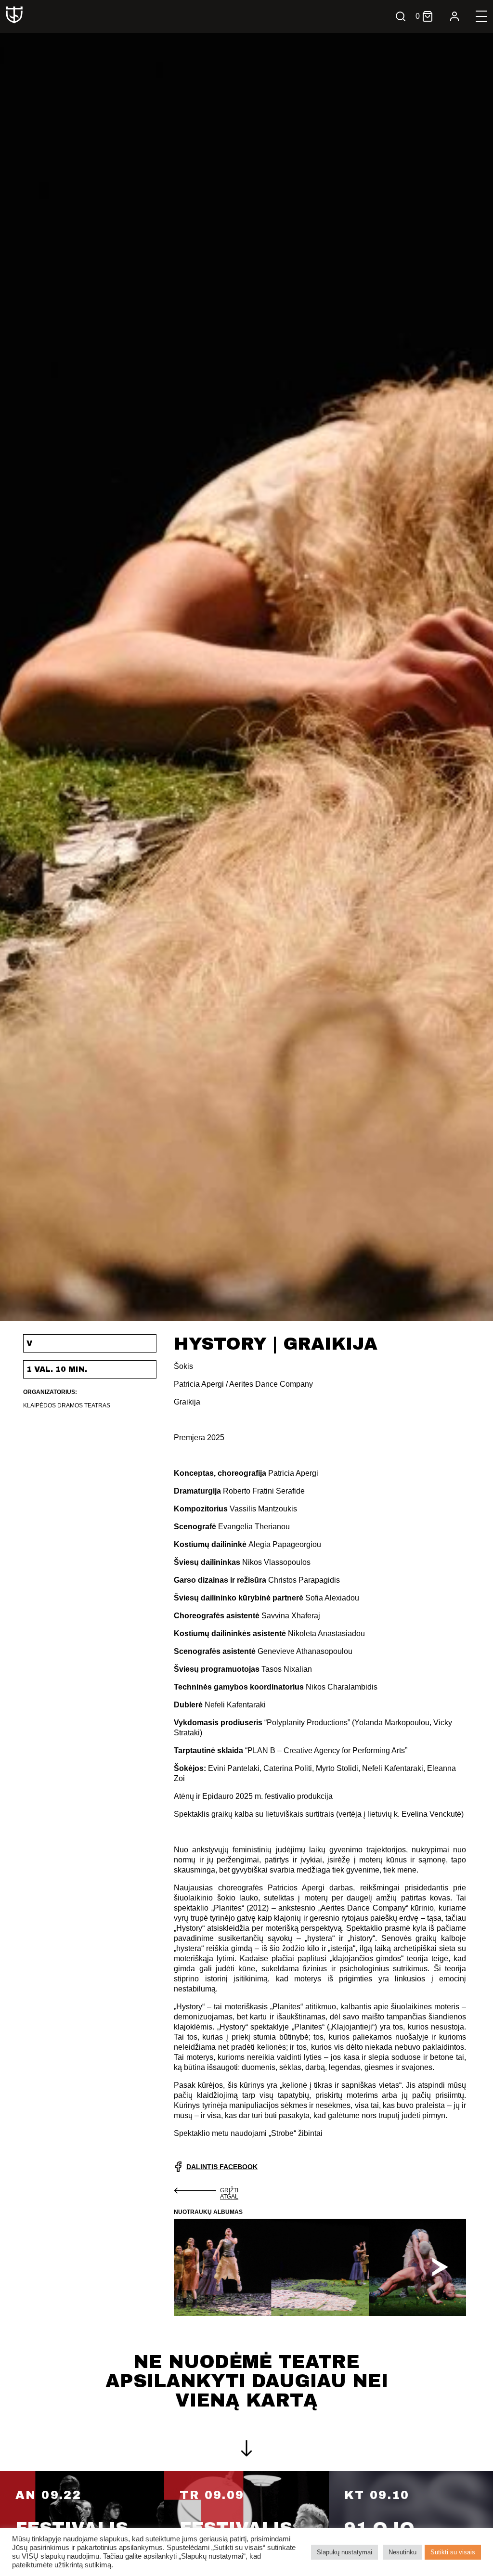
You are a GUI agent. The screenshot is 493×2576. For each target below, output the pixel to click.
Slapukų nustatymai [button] (344, 2552)
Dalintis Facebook (222, 2167)
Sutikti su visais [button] (453, 2552)
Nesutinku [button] (402, 2552)
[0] (428, 16)
